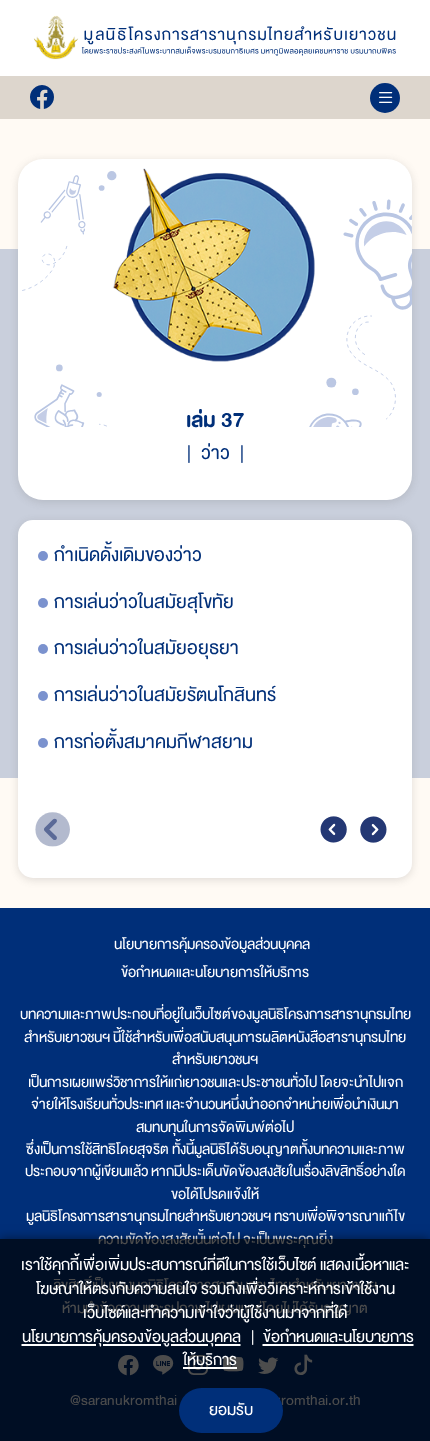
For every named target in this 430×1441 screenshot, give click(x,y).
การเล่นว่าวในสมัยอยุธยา (146, 648)
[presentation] (333, 829)
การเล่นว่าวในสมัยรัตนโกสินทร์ (165, 695)
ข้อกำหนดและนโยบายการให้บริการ (215, 972)
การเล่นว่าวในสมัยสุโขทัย (144, 602)
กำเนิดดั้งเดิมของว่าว (128, 555)
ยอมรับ (231, 1410)
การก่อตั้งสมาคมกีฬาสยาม (153, 742)
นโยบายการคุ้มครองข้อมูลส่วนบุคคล (212, 944)
